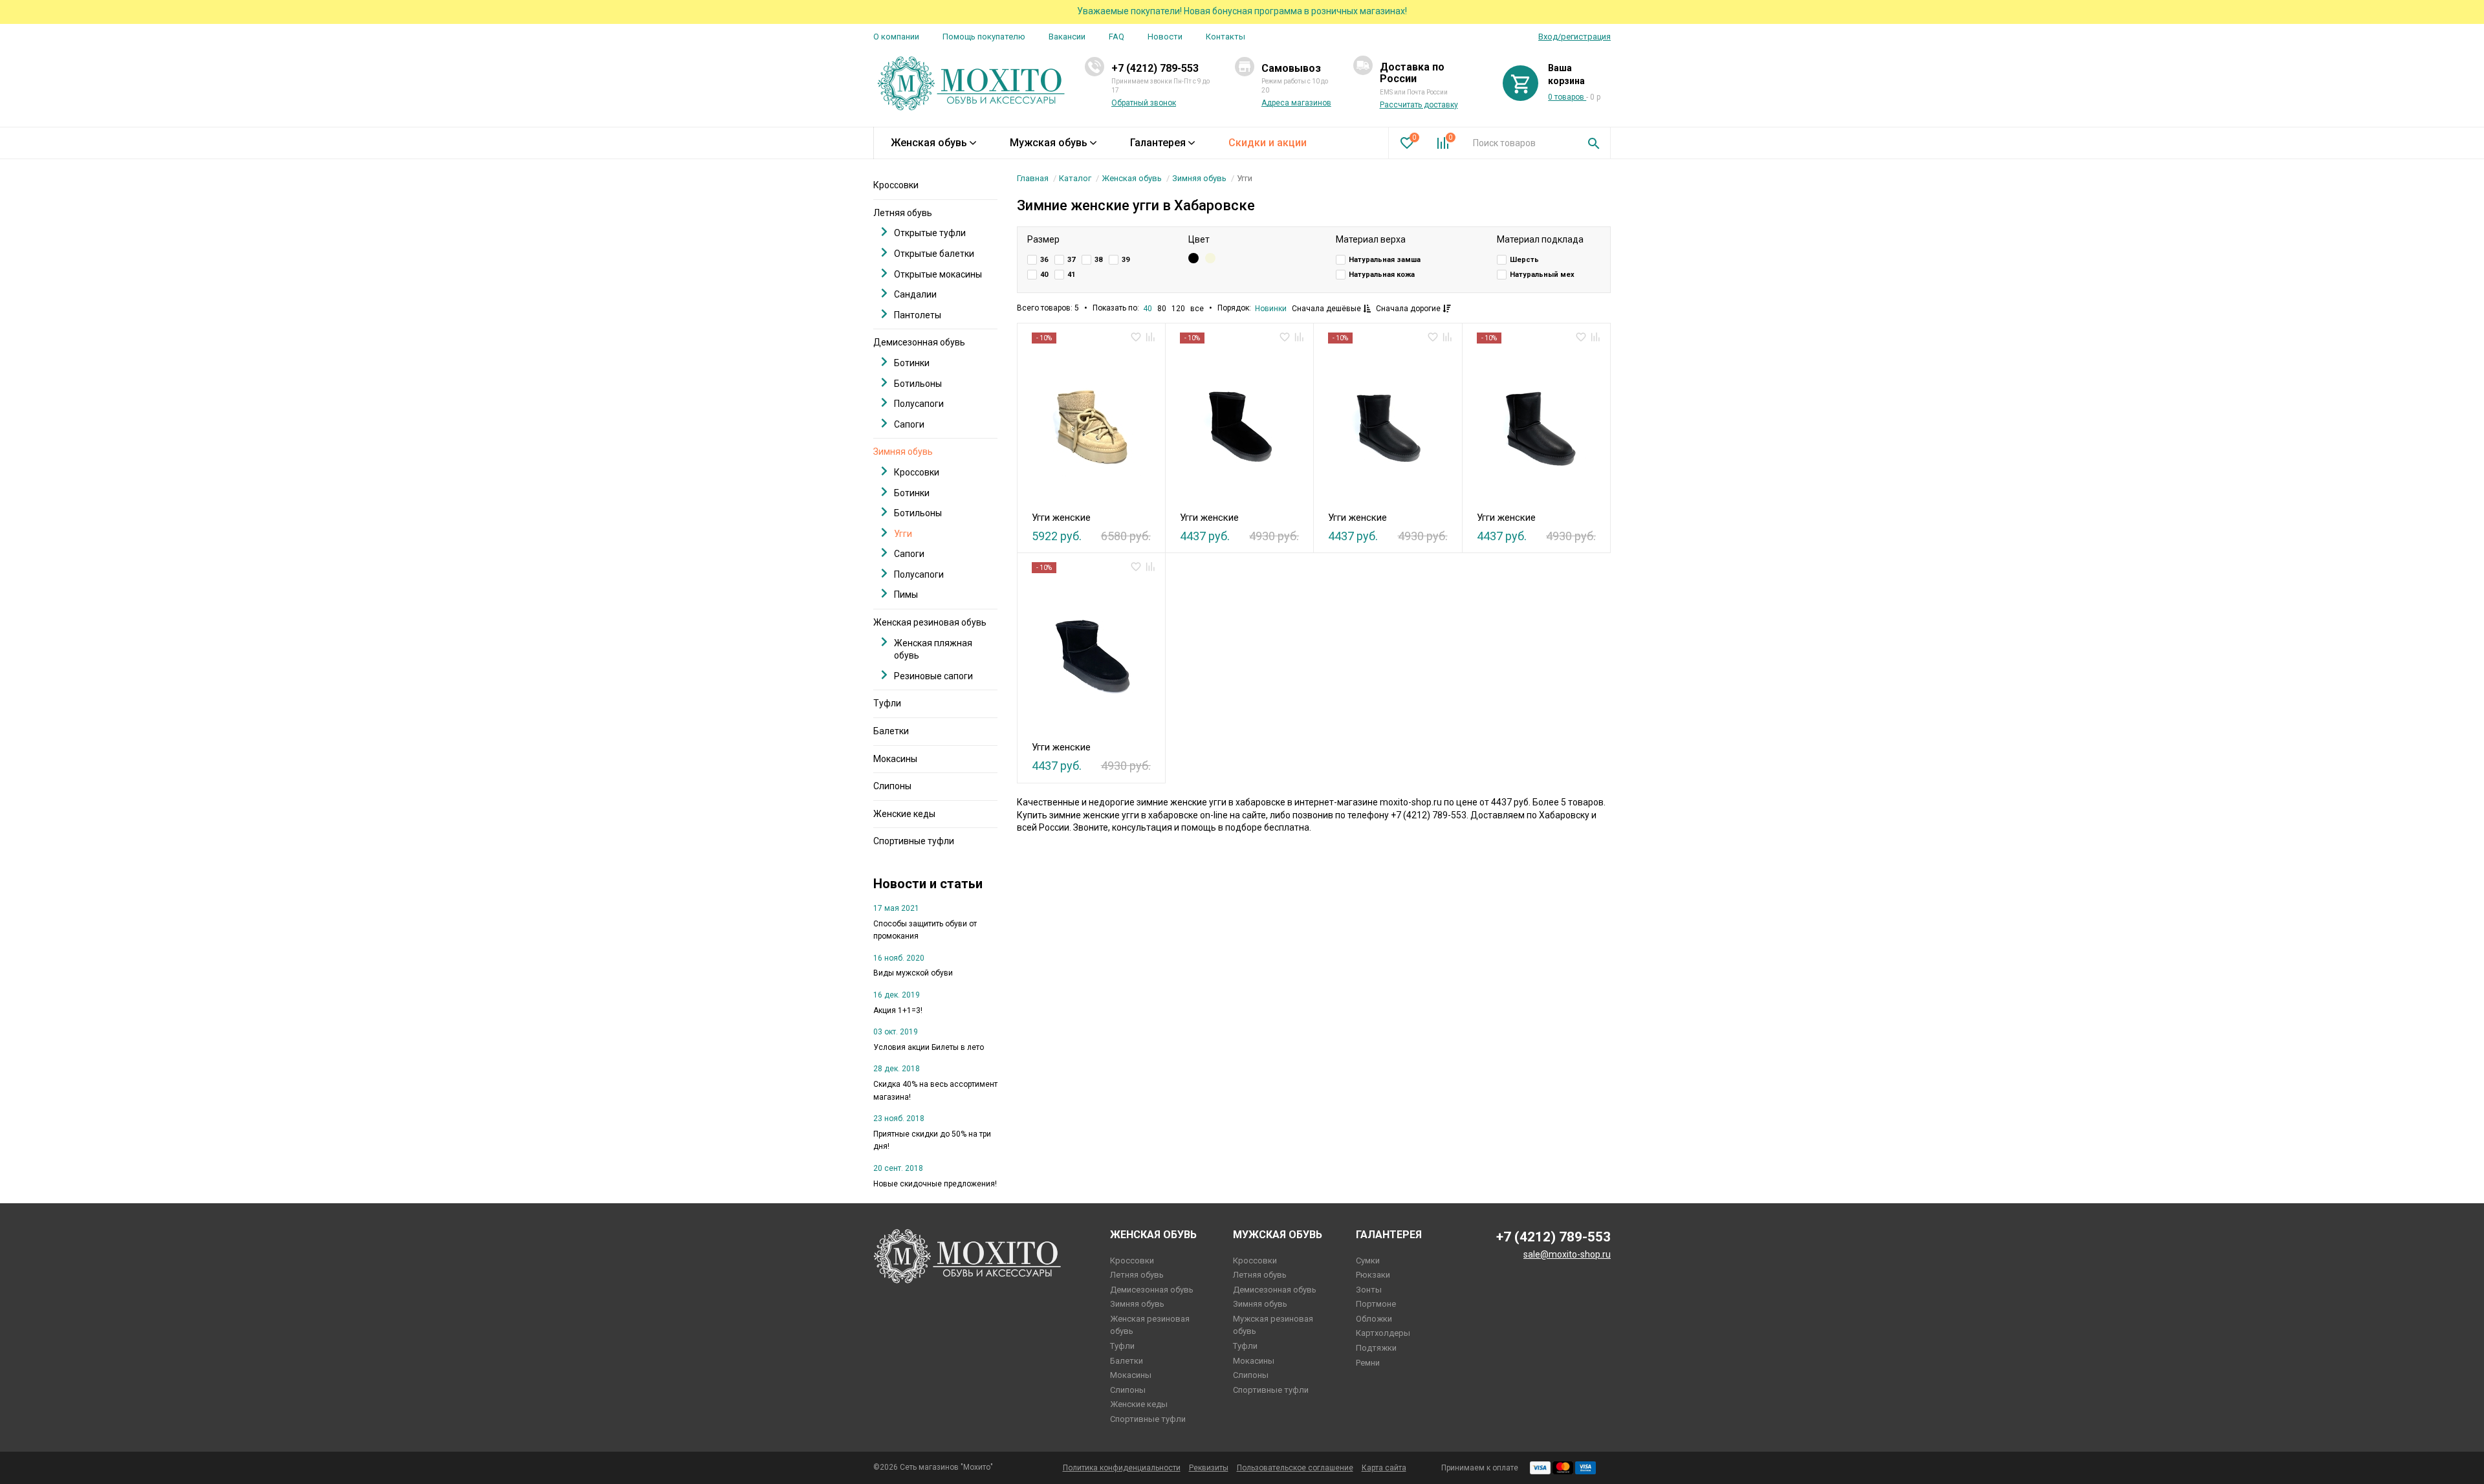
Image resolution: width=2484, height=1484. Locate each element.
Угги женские (1061, 518)
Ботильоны (918, 384)
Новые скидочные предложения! (935, 1184)
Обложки (1374, 1319)
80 (1162, 309)
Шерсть (1524, 260)
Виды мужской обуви (913, 973)
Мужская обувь (1049, 143)
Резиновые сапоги (933, 676)
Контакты (1226, 37)
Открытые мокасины (938, 274)
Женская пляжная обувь (933, 649)
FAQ (1117, 37)
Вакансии (1067, 37)
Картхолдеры (1383, 1333)
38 (1098, 260)
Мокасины (895, 759)
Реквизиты (1209, 1468)
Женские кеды (904, 814)
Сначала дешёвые (1327, 309)
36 (1044, 260)
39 (1126, 260)
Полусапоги (919, 404)
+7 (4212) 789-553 (1155, 68)
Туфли (887, 703)
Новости (1165, 37)
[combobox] (1520, 143)
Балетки (891, 731)
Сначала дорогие (1409, 309)
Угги (903, 534)
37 (1071, 260)
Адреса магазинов (1296, 103)
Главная (1033, 178)
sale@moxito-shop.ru (1567, 1254)
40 (1044, 275)
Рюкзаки (1373, 1275)
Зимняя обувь (1199, 178)
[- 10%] (1091, 424)
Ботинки (912, 363)
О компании (896, 37)
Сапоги (909, 424)
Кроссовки (896, 185)
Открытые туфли (930, 233)
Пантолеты (918, 315)
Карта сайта (1384, 1468)
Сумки (1368, 1260)
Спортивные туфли (914, 841)
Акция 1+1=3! (898, 1010)
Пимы (906, 595)
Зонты (1369, 1290)
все (1197, 309)
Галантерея (1158, 143)
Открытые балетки (934, 254)
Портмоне (1376, 1304)
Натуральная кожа (1382, 275)
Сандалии (915, 294)
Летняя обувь (903, 213)
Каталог (1075, 178)
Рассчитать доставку (1419, 105)
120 (1178, 309)
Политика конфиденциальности (1122, 1468)
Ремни (1368, 1363)
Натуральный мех (1542, 275)
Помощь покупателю (984, 37)
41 (1071, 275)
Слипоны (892, 786)
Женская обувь (929, 143)
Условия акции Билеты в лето (929, 1047)
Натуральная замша (1385, 260)
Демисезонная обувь (919, 342)
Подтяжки (1376, 1348)
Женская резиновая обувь (930, 622)
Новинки (1271, 309)
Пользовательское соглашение (1295, 1468)
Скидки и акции (1268, 143)
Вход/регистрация (1574, 37)
